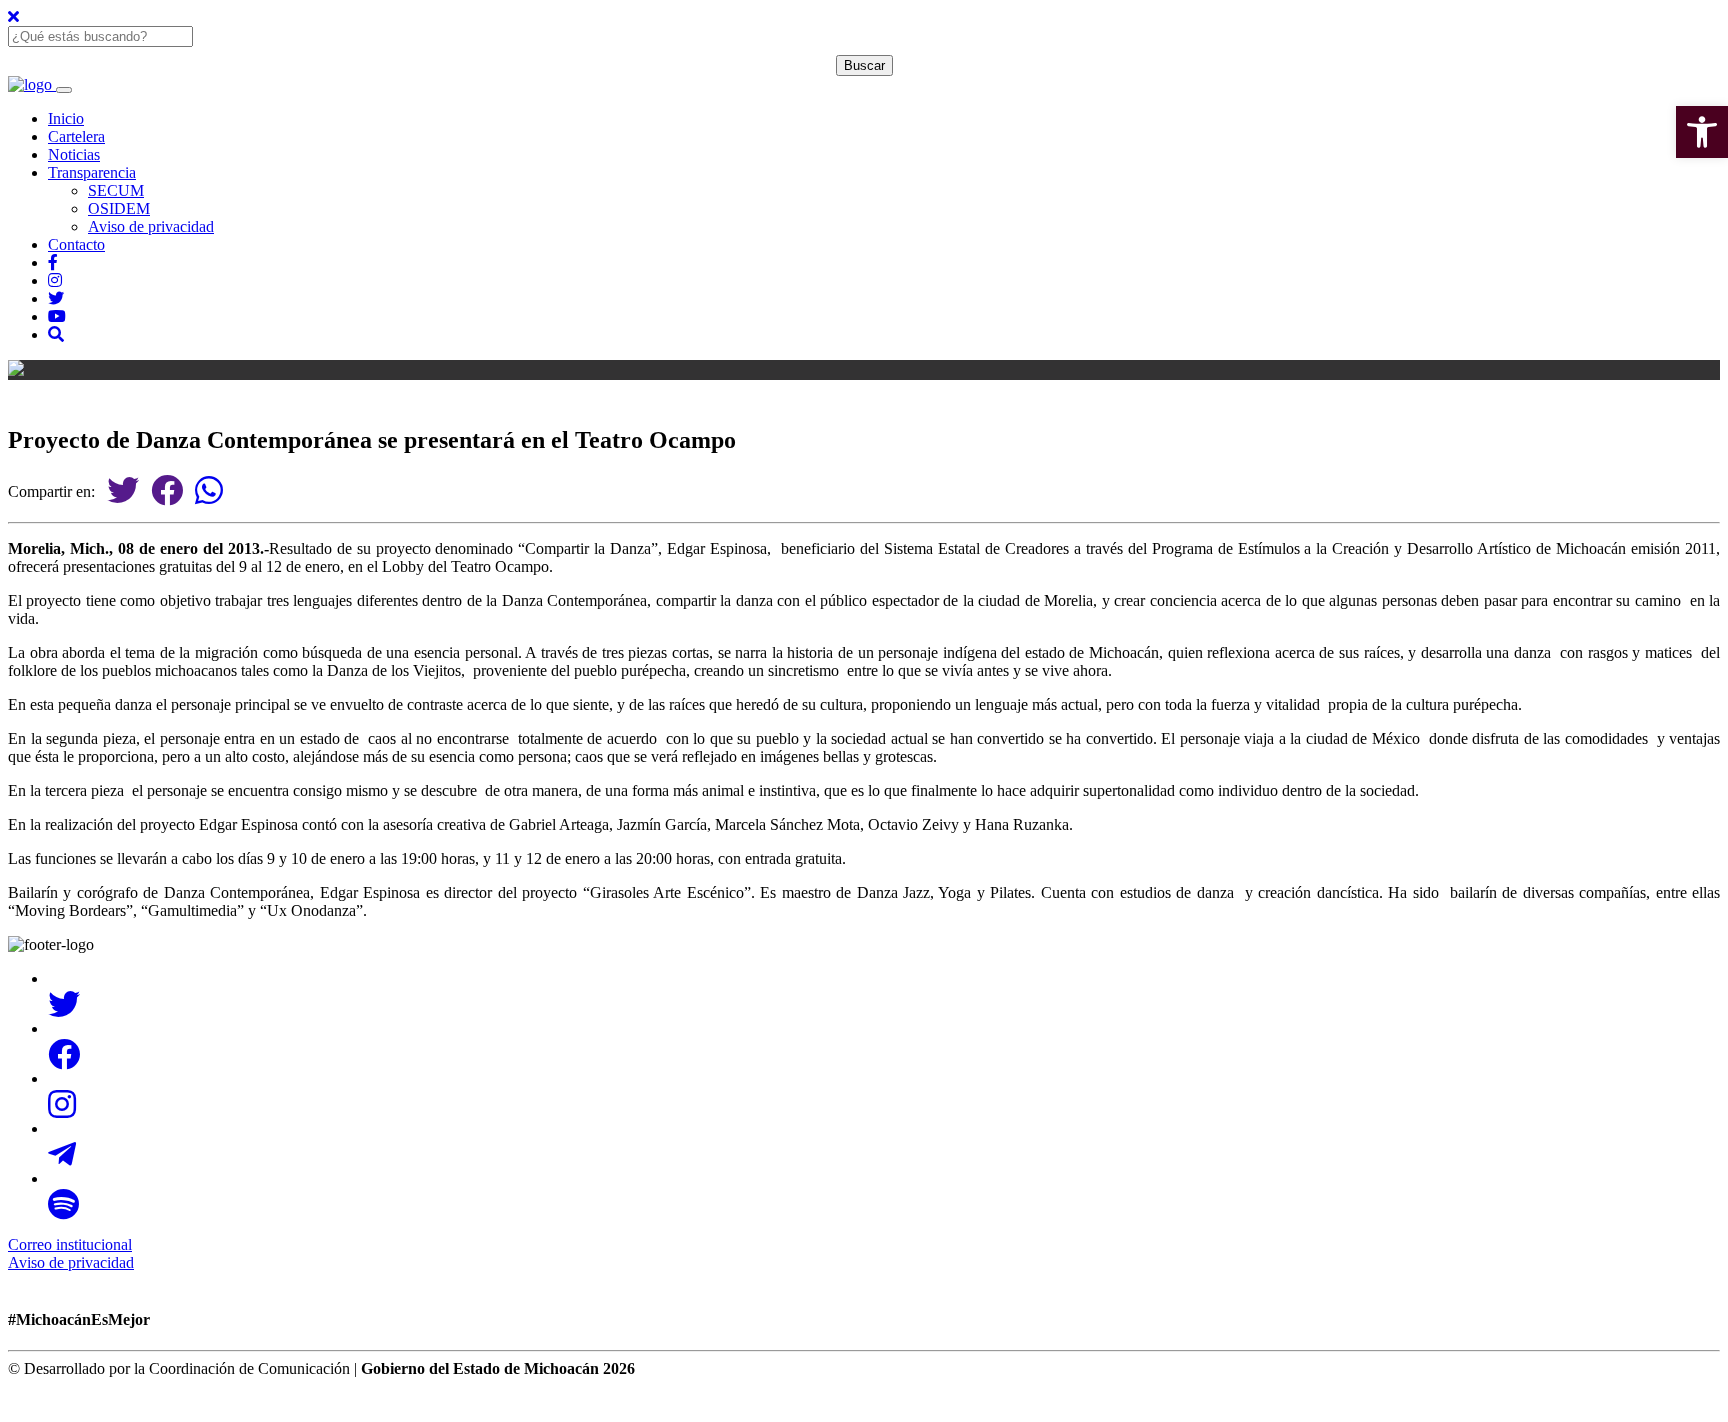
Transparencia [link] (92, 172)
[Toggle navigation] (64, 90)
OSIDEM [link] (119, 208)
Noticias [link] (74, 154)
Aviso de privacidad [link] (151, 226)
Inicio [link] (66, 118)
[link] (1702, 132)
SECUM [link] (116, 190)
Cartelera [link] (76, 136)
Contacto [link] (76, 244)
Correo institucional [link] (70, 1244)
